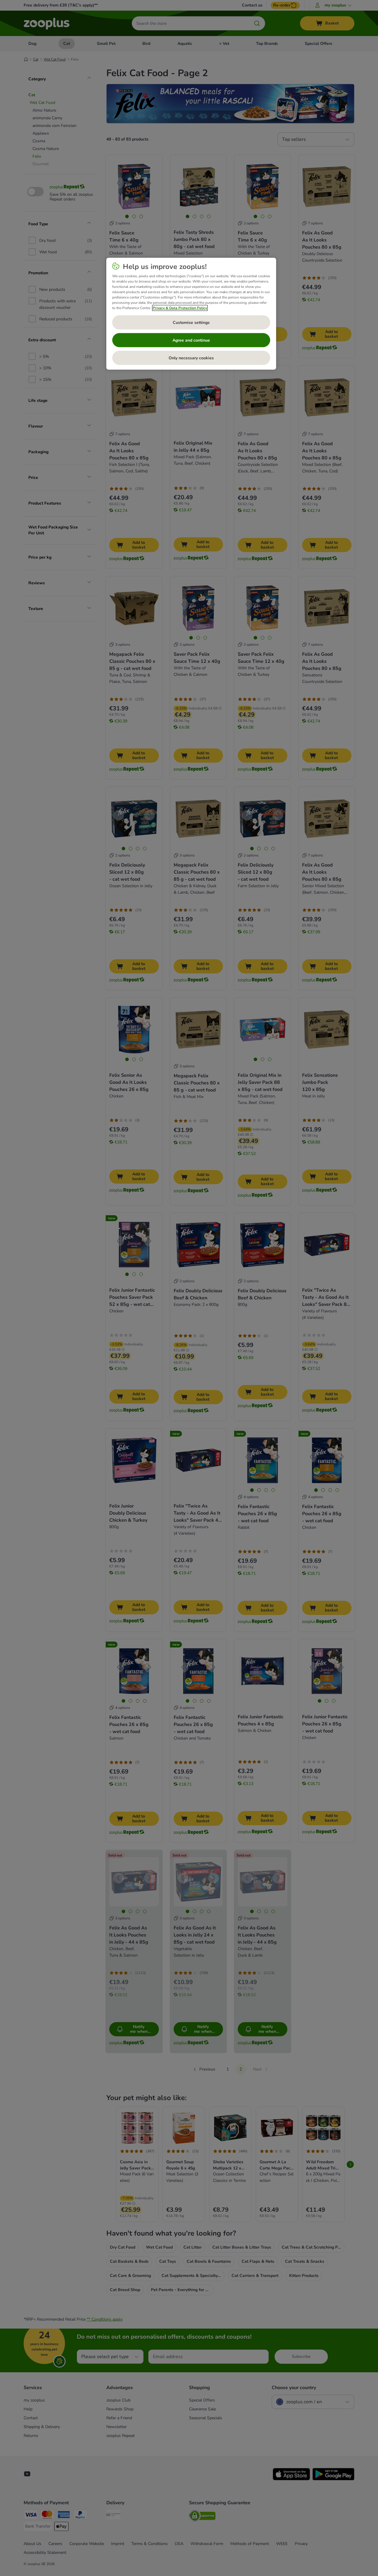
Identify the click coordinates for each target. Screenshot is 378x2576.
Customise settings (191, 323)
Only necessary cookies (191, 358)
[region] (191, 314)
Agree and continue (191, 340)
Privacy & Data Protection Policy (180, 308)
